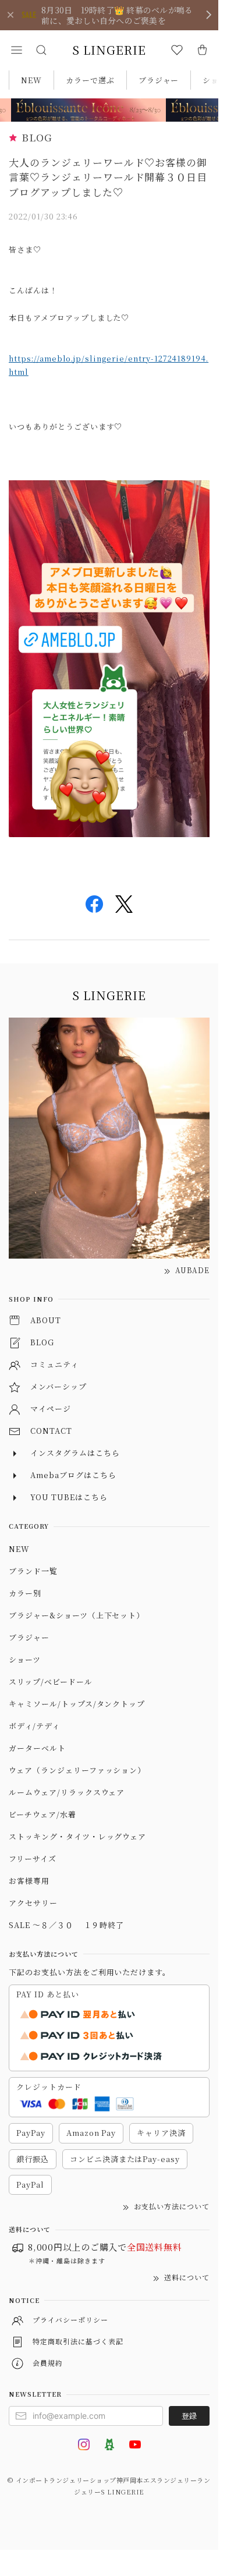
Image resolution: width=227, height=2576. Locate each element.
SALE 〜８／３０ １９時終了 (66, 1925)
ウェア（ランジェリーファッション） (77, 1770)
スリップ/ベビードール (51, 1682)
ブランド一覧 (33, 1571)
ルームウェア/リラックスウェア (67, 1792)
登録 (189, 2416)
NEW (31, 80)
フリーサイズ (33, 1859)
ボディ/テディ (34, 1726)
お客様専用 (29, 1881)
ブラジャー (159, 80)
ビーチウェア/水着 (42, 1814)
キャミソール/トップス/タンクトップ (77, 1704)
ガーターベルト (37, 1748)
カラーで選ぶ (90, 80)
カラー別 (25, 1593)
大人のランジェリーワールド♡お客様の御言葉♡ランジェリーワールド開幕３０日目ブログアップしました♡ (108, 177)
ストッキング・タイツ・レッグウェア (77, 1836)
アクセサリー (33, 1903)
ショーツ (25, 1659)
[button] (16, 50)
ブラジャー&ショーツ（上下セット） (77, 1615)
